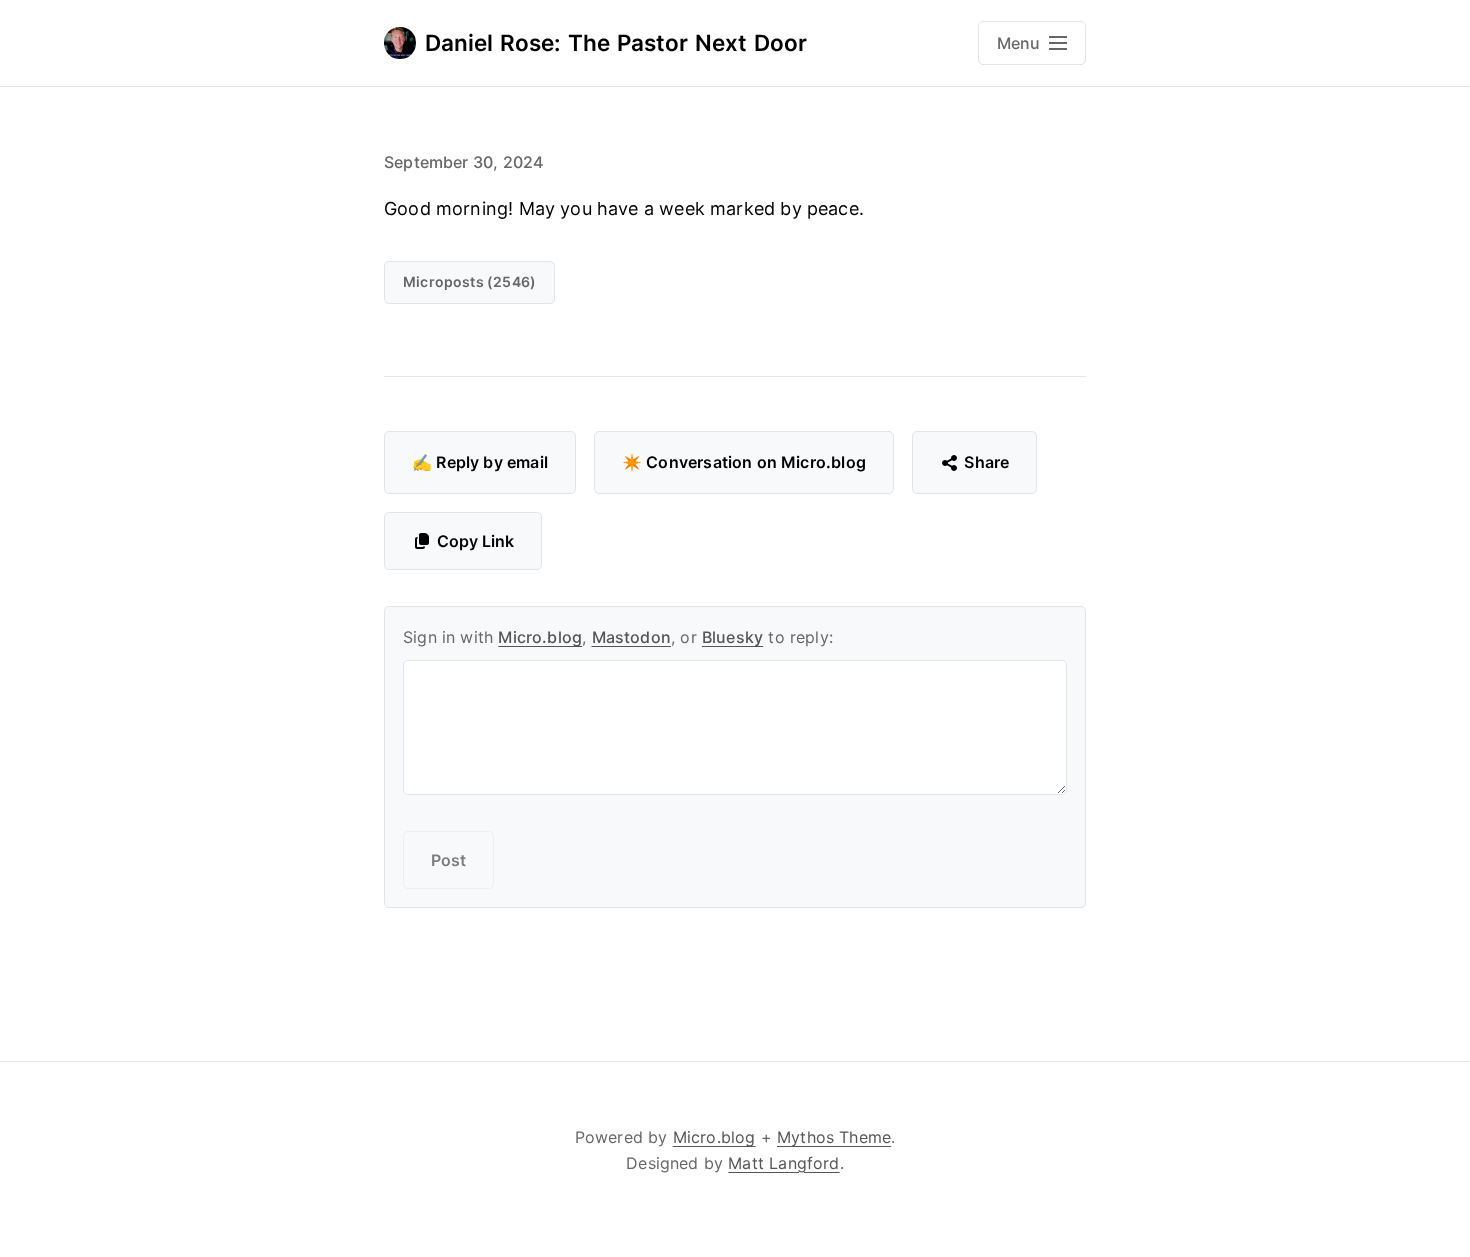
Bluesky (732, 637)
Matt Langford (783, 1163)
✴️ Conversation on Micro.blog (744, 462)
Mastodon (631, 637)
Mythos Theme (834, 1137)
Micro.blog (540, 637)
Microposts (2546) (469, 281)
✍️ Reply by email (480, 462)
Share (986, 462)
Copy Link (475, 541)
